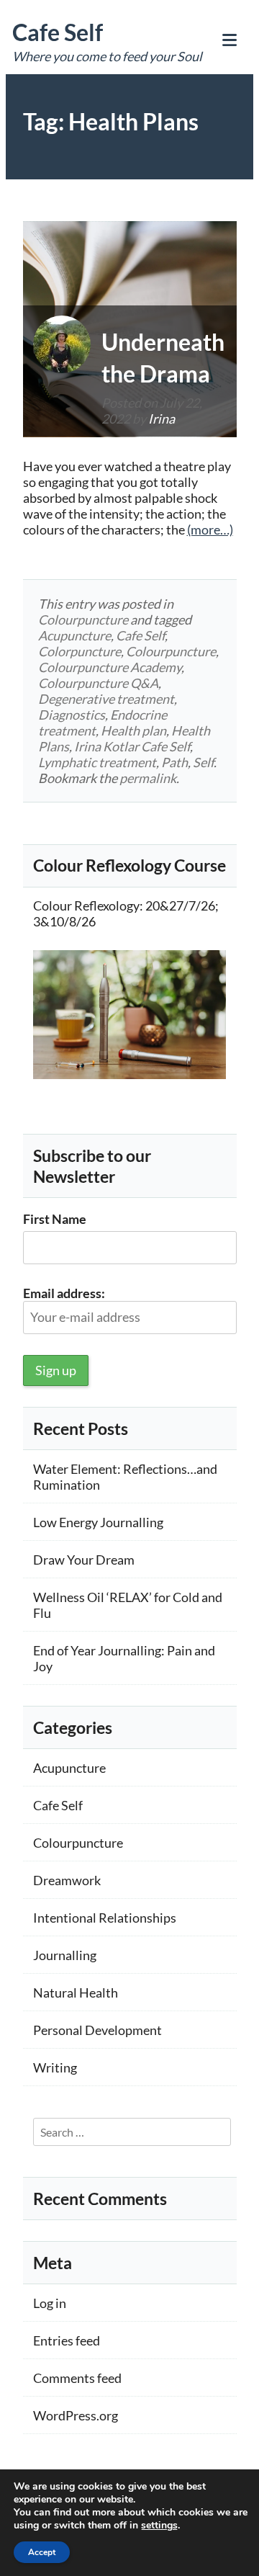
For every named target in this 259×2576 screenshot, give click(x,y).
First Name (55, 1219)
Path (174, 762)
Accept (42, 2552)
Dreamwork (67, 1880)
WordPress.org (76, 2415)
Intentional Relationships (105, 1918)
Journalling (65, 1955)
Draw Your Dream (84, 1560)
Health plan (133, 730)
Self (203, 762)
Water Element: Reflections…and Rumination (125, 1477)
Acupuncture (74, 635)
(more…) (210, 529)
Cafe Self (58, 32)
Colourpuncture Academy (110, 667)
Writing (55, 2067)
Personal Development (97, 2030)
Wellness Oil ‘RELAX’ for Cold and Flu (128, 1605)
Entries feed (67, 2340)
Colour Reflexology (86, 905)
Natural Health (76, 1993)
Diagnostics (72, 715)
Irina (162, 419)
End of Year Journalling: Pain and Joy (124, 1658)
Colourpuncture (83, 620)
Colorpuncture (79, 651)
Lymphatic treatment (97, 762)
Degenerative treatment (106, 699)
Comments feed (77, 2378)
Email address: (64, 1293)
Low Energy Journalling (98, 1522)
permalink (148, 778)
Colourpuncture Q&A (98, 683)
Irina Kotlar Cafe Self (132, 746)
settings (159, 2526)
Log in (50, 2303)
